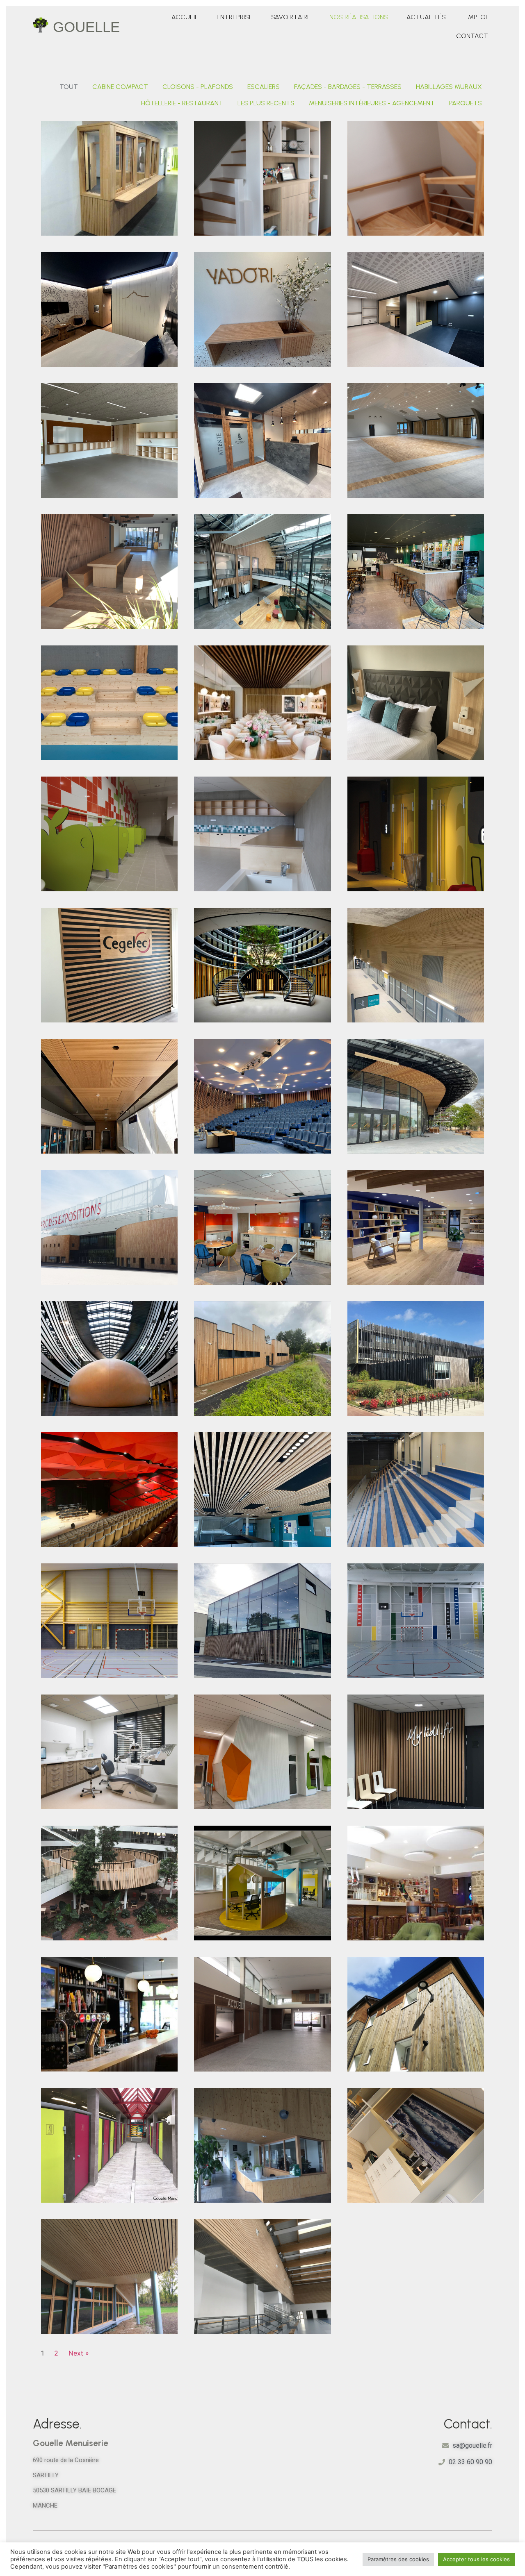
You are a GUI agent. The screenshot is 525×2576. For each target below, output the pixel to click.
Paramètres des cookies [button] (398, 2559)
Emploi (476, 17)
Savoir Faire (291, 17)
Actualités (426, 17)
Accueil (185, 17)
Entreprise (235, 17)
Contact (472, 36)
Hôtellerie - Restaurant (182, 103)
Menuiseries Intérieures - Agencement (372, 103)
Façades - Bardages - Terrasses (348, 87)
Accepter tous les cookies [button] (476, 2559)
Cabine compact (120, 87)
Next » (79, 2353)
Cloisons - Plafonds (198, 87)
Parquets (466, 103)
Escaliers (264, 87)
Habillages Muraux (449, 87)
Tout (69, 87)
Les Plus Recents (266, 103)
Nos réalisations (359, 17)
